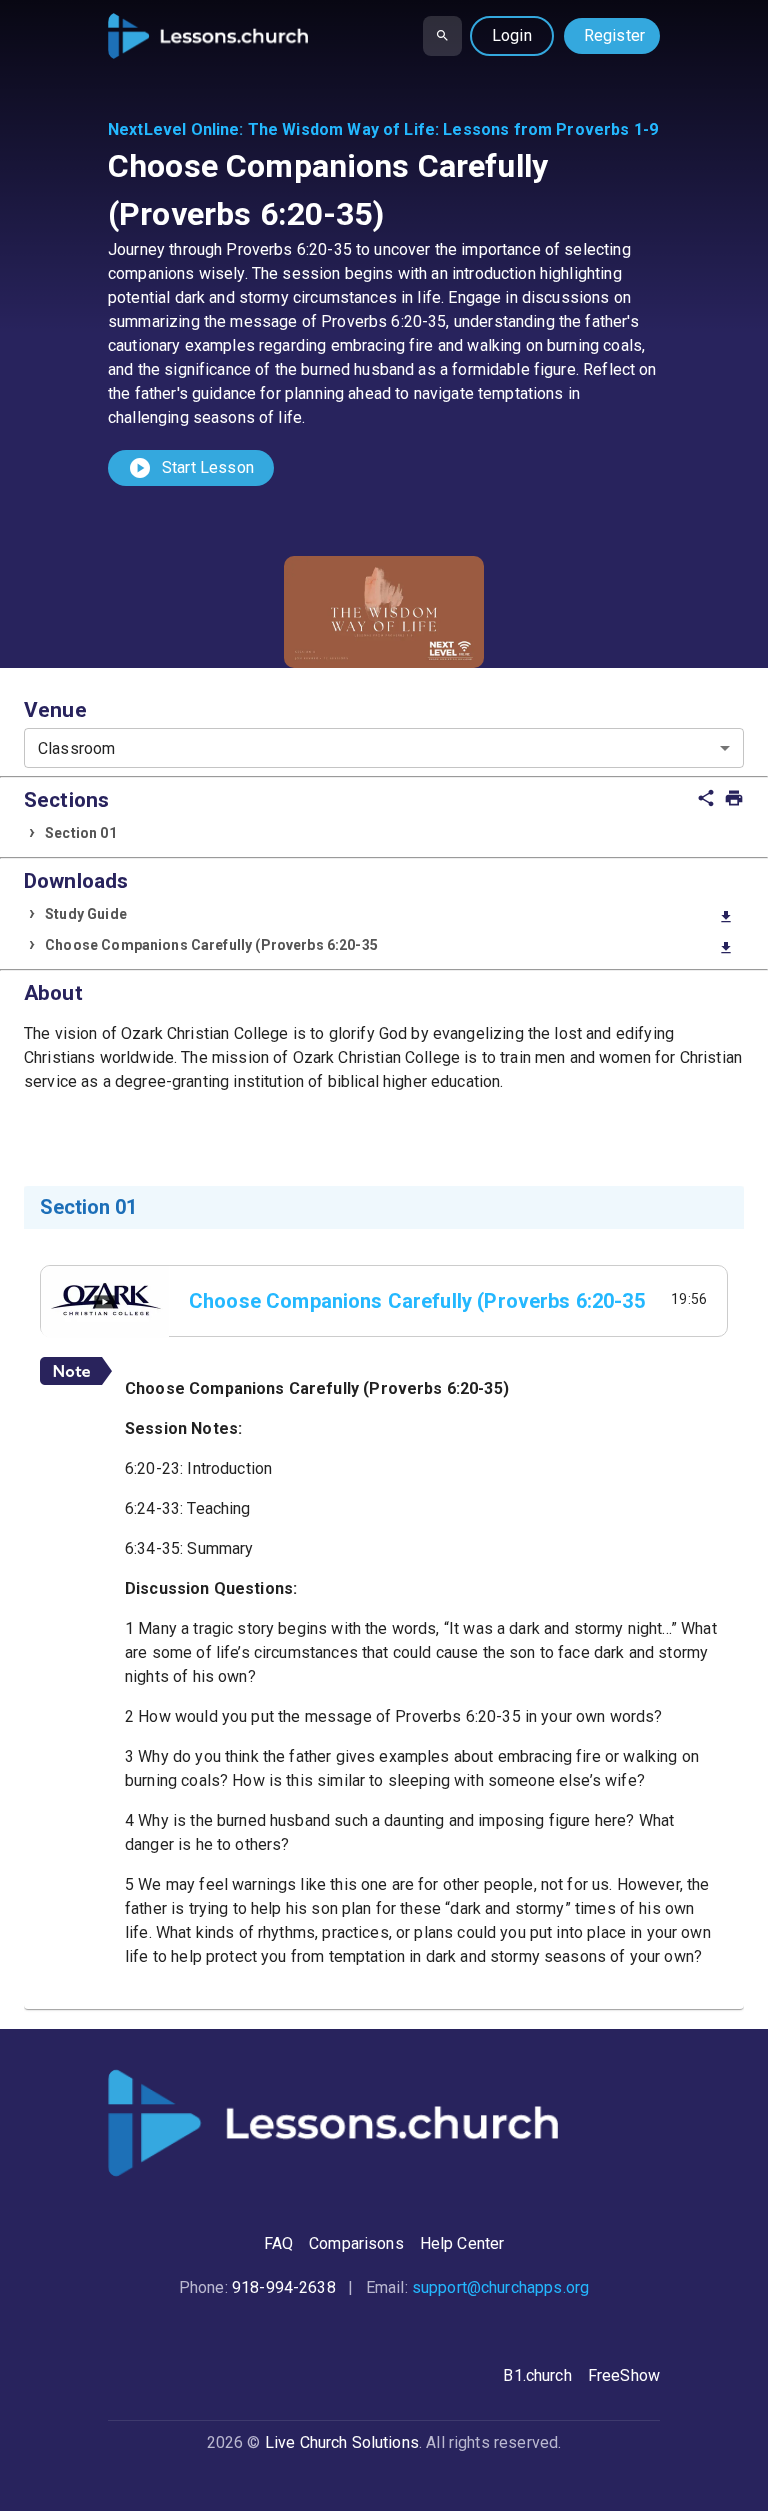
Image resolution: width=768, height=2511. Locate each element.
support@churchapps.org (500, 2287)
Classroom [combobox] (76, 748)
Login (512, 35)
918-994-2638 (284, 2287)
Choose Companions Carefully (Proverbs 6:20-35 (389, 946)
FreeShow (624, 2375)
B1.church (537, 2375)
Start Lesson (191, 468)
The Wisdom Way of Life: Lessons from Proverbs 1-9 (453, 129)
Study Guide (389, 915)
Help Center (462, 2243)
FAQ (278, 2243)
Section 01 (81, 833)
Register (614, 35)
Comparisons (356, 2243)
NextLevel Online (173, 129)
